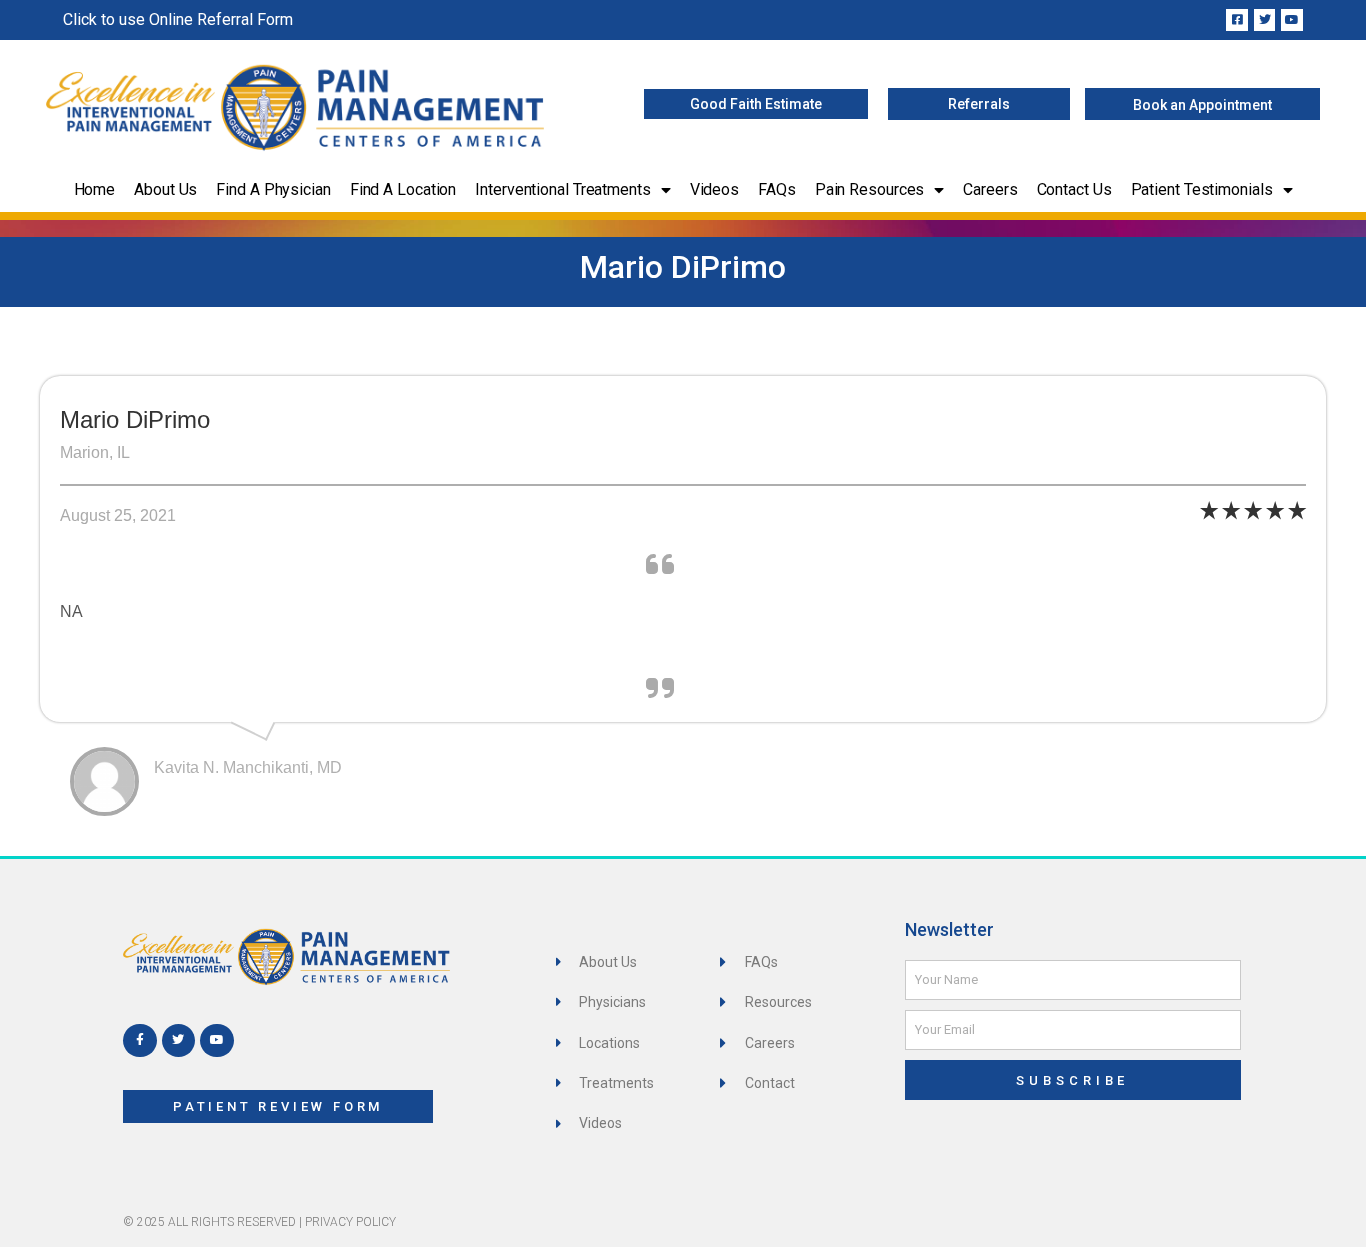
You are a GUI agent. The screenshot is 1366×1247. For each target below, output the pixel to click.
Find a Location (403, 189)
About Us (165, 189)
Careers (990, 189)
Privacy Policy (350, 1222)
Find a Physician (273, 189)
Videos (714, 189)
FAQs (777, 189)
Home (95, 189)
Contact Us (1074, 189)
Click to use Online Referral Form (178, 19)
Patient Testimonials (1202, 189)
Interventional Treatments (563, 189)
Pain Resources (870, 189)
